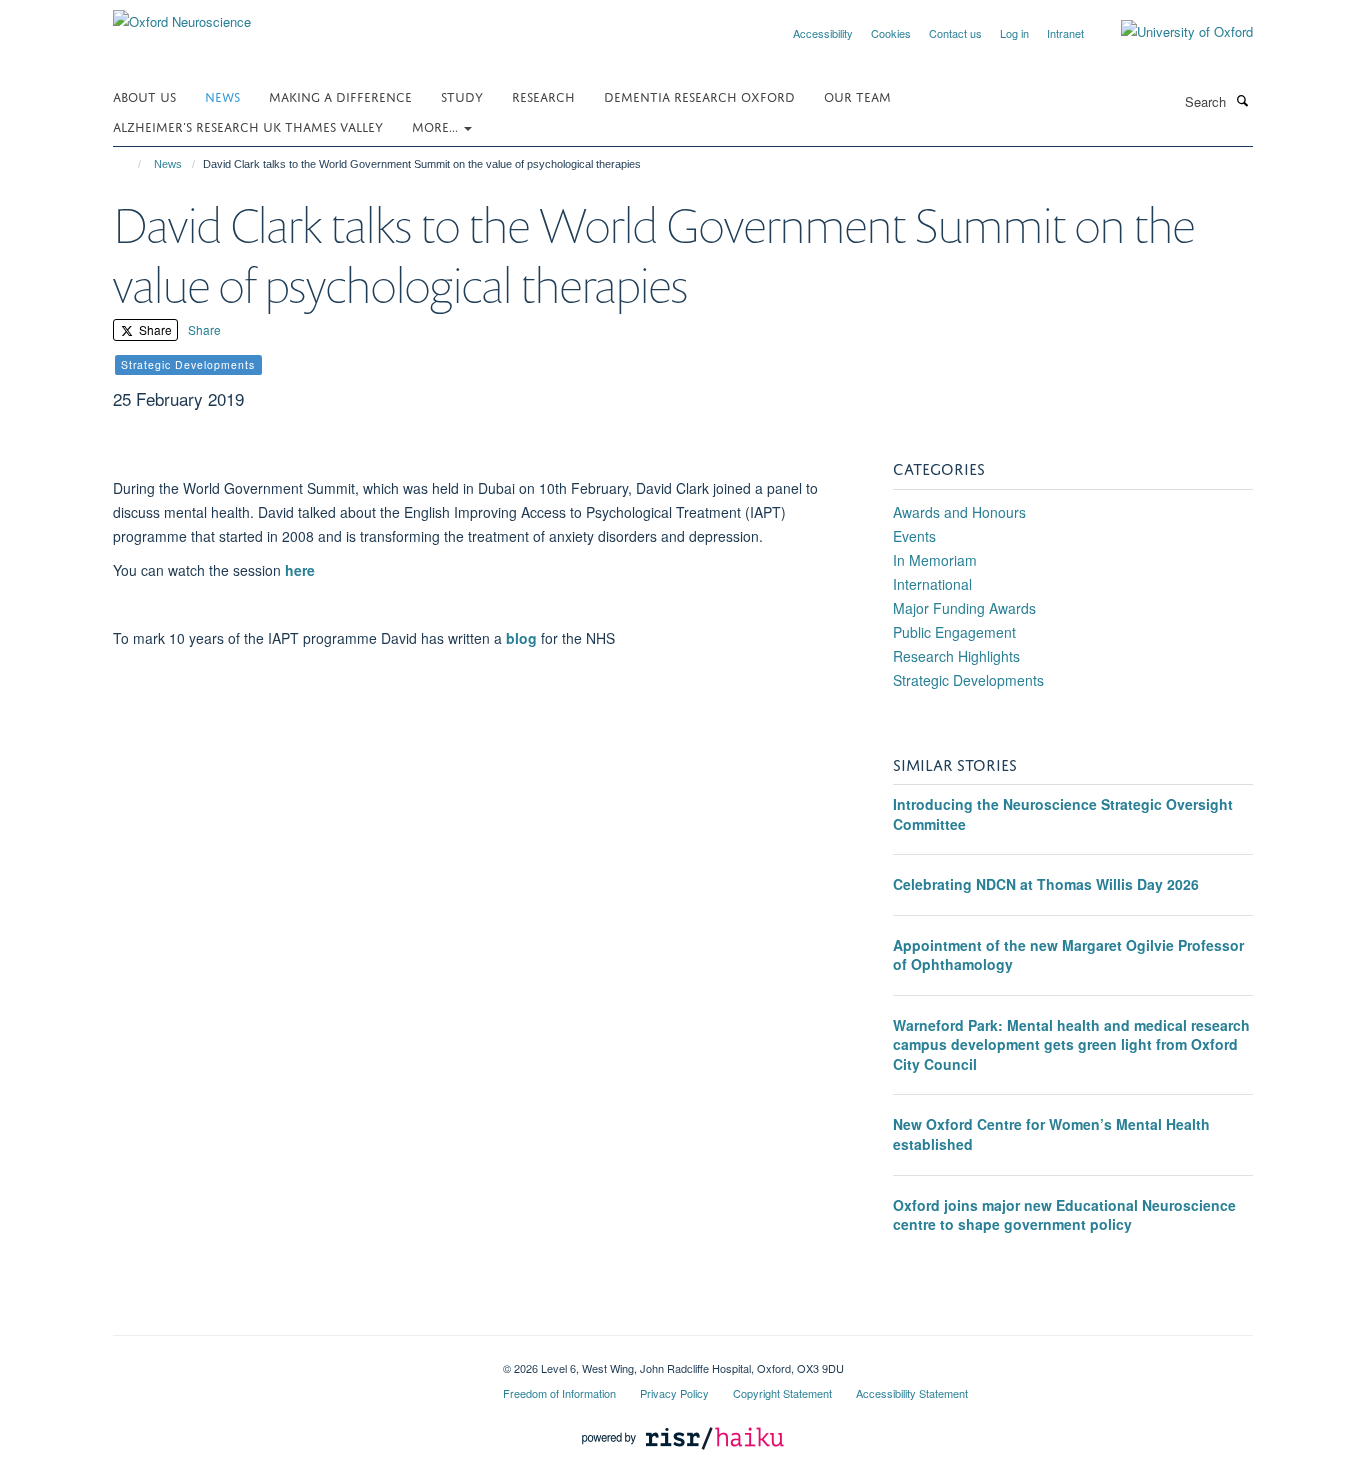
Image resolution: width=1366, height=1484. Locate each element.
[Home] (130, 164)
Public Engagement (954, 632)
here (300, 570)
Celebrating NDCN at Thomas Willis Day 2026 (1046, 884)
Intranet (1065, 33)
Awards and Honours (959, 512)
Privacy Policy (674, 1393)
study (462, 95)
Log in (1014, 33)
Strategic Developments (968, 680)
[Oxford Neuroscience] (182, 14)
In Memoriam (935, 560)
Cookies (891, 33)
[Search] (1242, 100)
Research (543, 95)
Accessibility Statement (912, 1393)
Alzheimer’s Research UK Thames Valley (248, 125)
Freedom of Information (559, 1393)
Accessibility (823, 33)
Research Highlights (956, 656)
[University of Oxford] (1172, 32)
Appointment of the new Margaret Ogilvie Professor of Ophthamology (1068, 955)
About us (144, 95)
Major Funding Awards (964, 608)
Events (914, 536)
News (222, 95)
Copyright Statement (782, 1393)
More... (437, 125)
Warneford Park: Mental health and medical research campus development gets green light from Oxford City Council (1071, 1044)
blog (521, 638)
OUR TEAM (857, 95)
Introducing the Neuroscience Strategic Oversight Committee (1063, 814)
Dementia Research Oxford (699, 95)
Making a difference (340, 95)
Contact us (955, 33)
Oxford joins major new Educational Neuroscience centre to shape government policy (1064, 1215)
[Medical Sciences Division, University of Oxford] (293, 1361)
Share (154, 329)
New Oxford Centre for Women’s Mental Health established (1051, 1134)
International (932, 584)
